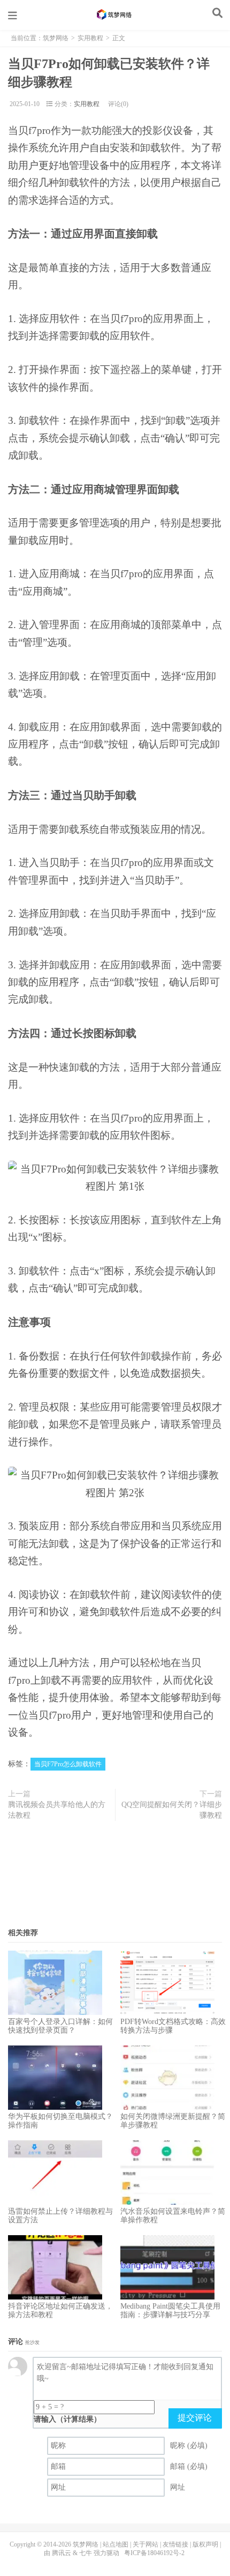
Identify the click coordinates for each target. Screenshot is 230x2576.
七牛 (86, 2553)
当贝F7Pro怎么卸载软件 (68, 1764)
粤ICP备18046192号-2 (154, 2553)
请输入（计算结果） (67, 2419)
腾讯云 (62, 2553)
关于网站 (145, 2544)
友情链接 (175, 2544)
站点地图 (116, 2544)
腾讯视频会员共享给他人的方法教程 (57, 1810)
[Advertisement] (115, 1878)
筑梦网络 (115, 14)
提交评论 (195, 2418)
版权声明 (205, 2544)
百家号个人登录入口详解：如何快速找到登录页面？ (60, 2026)
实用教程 (90, 38)
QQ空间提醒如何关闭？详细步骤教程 (172, 1810)
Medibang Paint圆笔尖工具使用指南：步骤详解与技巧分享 (170, 2310)
